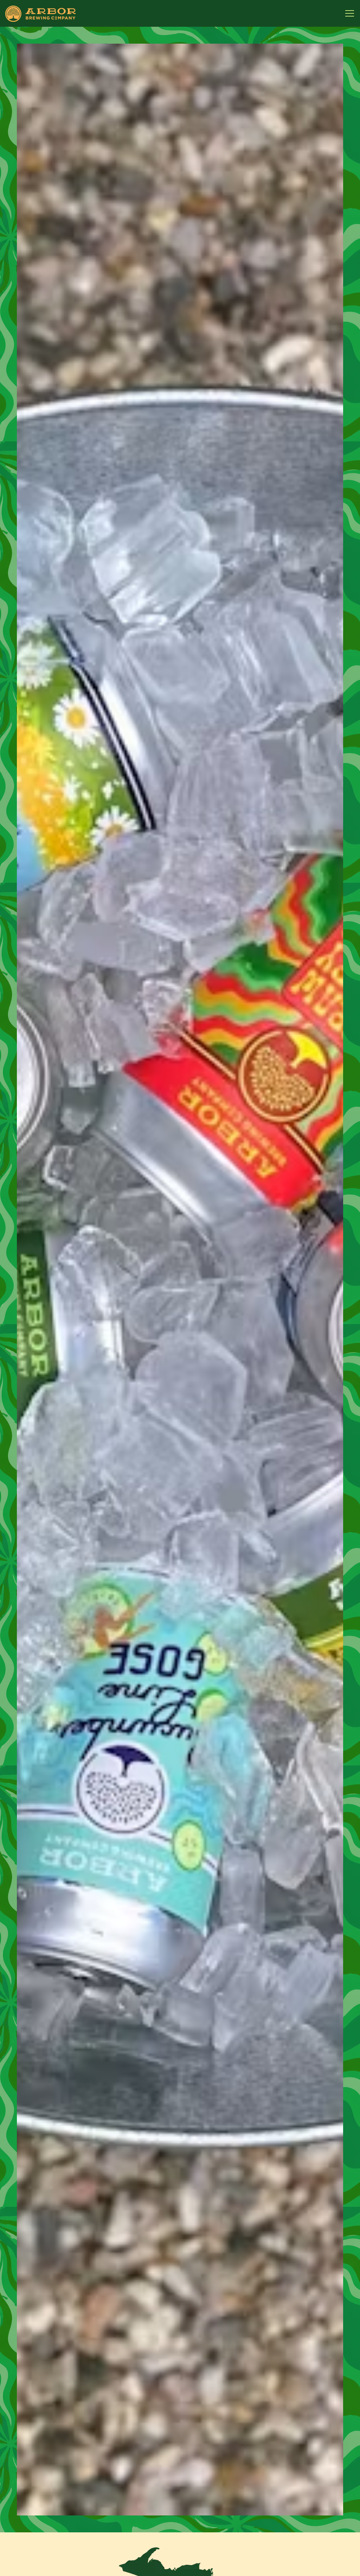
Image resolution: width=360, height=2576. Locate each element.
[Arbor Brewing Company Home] (40, 13)
